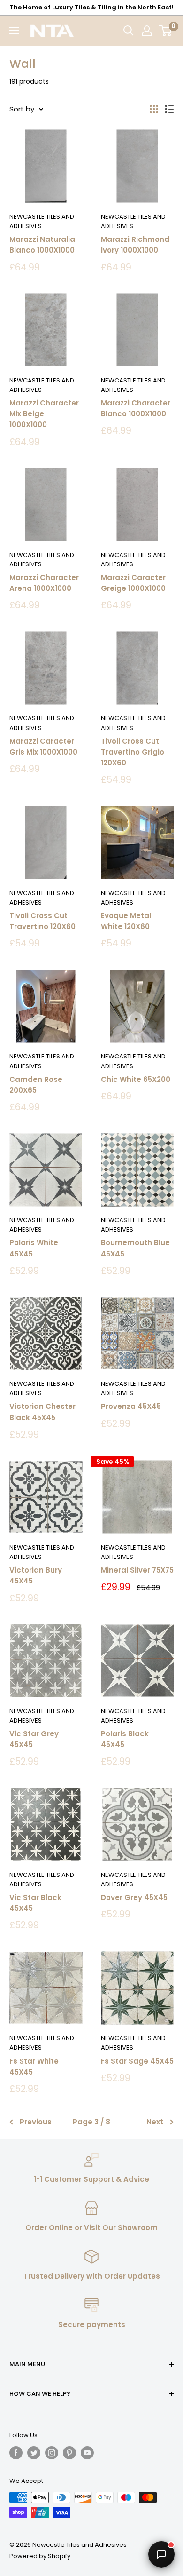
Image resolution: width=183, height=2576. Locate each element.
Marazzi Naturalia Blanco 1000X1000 (42, 245)
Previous (36, 2122)
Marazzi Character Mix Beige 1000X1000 (44, 414)
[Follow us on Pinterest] (69, 2453)
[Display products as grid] (154, 109)
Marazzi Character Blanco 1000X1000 (136, 408)
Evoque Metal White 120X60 (126, 921)
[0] (166, 31)
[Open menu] (14, 31)
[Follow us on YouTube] (87, 2453)
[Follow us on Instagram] (52, 2453)
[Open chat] (161, 2554)
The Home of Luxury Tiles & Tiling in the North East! (91, 7)
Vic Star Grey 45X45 (34, 1739)
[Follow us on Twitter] (34, 2453)
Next (155, 2122)
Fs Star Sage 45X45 (137, 2061)
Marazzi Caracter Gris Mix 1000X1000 (43, 747)
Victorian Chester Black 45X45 (42, 1412)
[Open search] (129, 31)
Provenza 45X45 (131, 1406)
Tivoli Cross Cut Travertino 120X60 (42, 921)
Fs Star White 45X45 (34, 2067)
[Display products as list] (169, 109)
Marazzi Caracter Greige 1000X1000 (133, 583)
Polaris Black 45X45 (125, 1739)
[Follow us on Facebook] (16, 2453)
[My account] (147, 31)
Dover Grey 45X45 (134, 1897)
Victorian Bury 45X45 (36, 1575)
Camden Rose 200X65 (36, 1085)
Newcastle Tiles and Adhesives (42, 221)
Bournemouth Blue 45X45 (135, 1248)
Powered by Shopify (40, 2556)
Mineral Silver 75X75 (137, 1570)
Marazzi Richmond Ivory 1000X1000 (135, 245)
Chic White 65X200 (136, 1079)
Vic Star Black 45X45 (35, 1903)
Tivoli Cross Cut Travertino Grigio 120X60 (133, 752)
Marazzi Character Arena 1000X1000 (44, 583)
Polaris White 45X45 (34, 1248)
